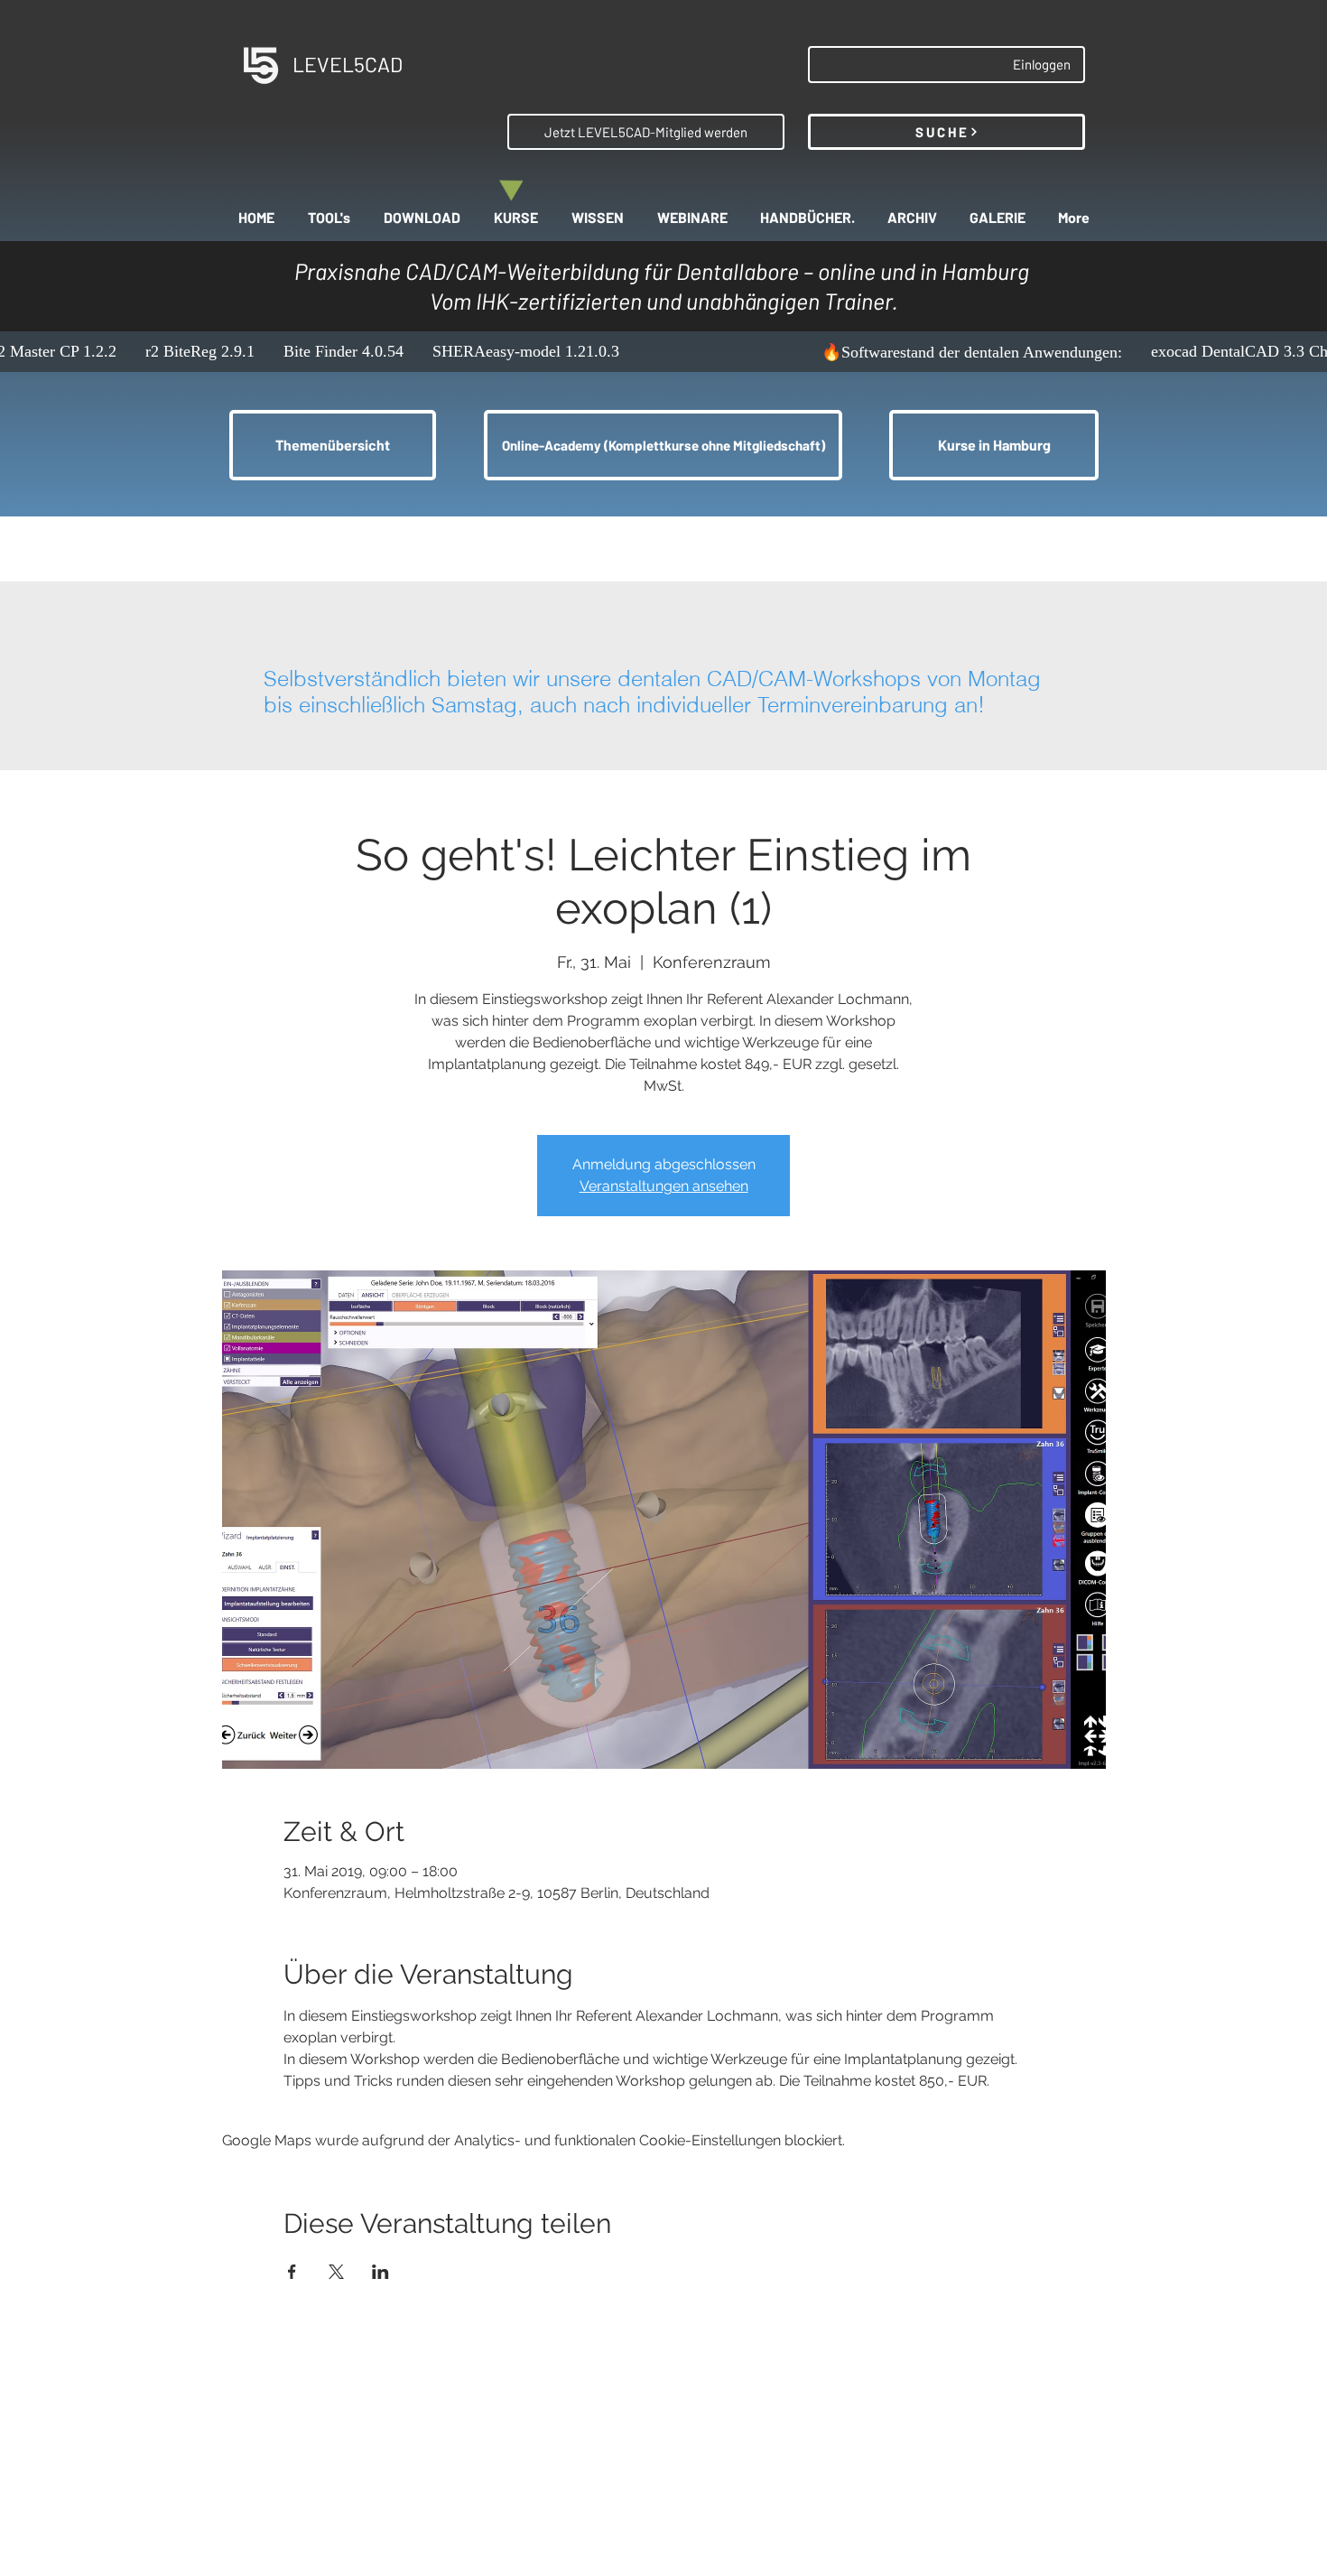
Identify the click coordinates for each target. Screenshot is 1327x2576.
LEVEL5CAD (348, 64)
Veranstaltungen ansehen (664, 1186)
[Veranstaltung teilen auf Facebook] (292, 2272)
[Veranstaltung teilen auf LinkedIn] (380, 2272)
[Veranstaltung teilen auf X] (336, 2272)
